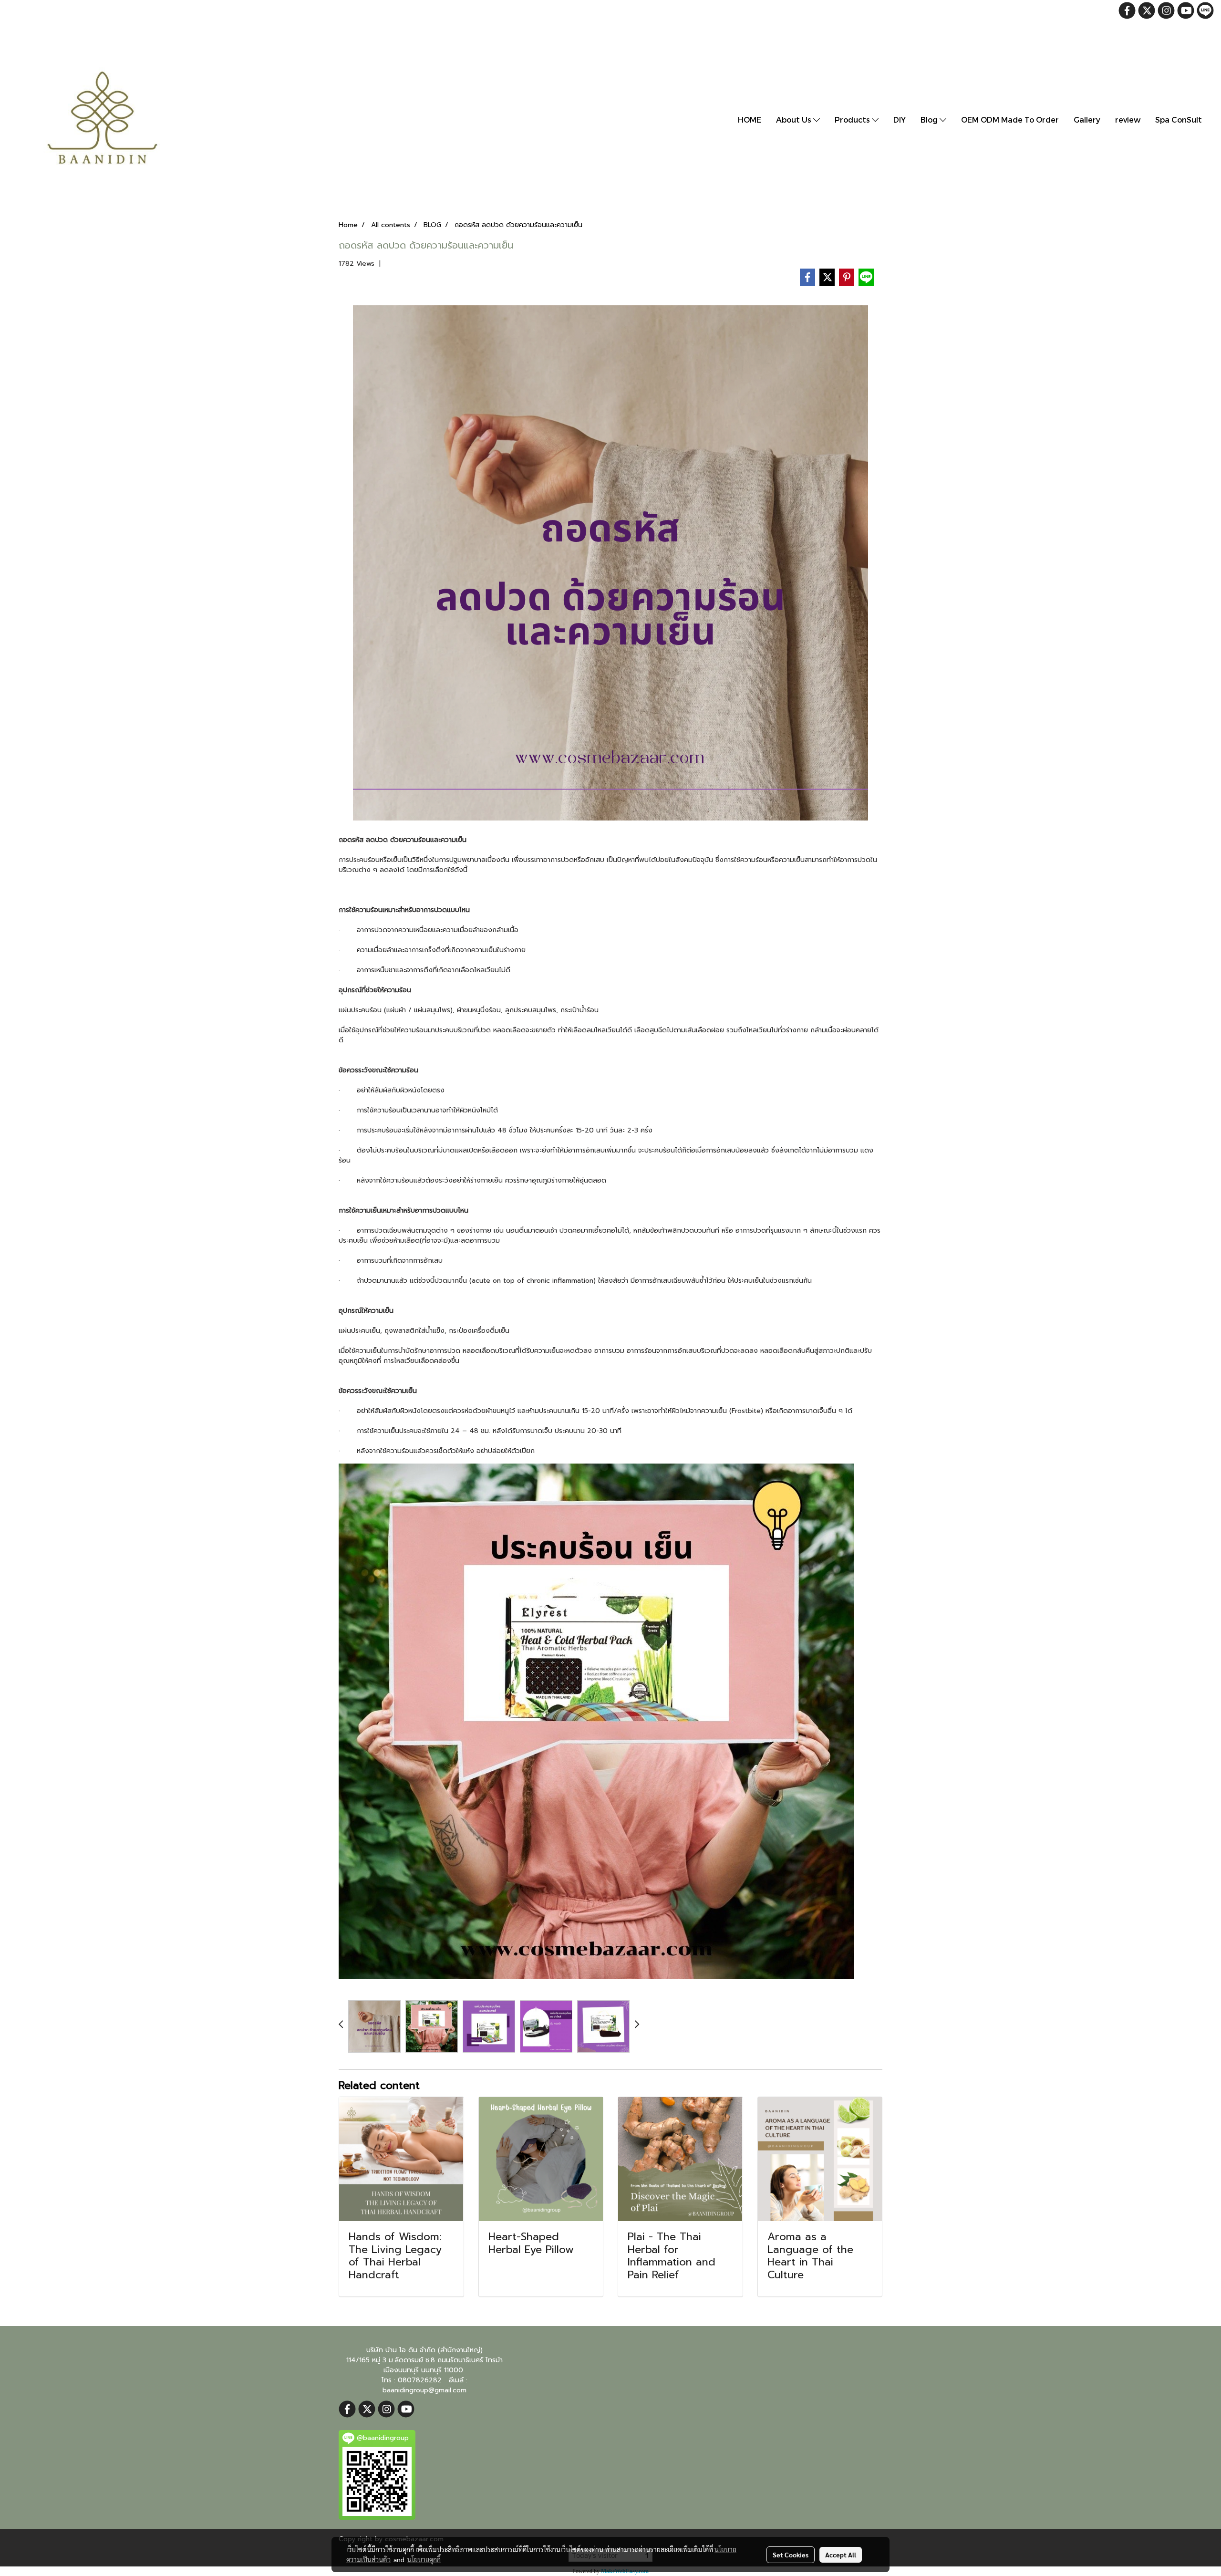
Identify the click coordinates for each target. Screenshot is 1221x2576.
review (1128, 119)
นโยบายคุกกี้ (424, 2559)
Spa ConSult (1179, 119)
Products (853, 119)
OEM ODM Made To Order (1010, 119)
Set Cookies (791, 2555)
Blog (930, 119)
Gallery (1087, 119)
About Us (795, 119)
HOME (750, 119)
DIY (900, 119)
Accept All (841, 2555)
